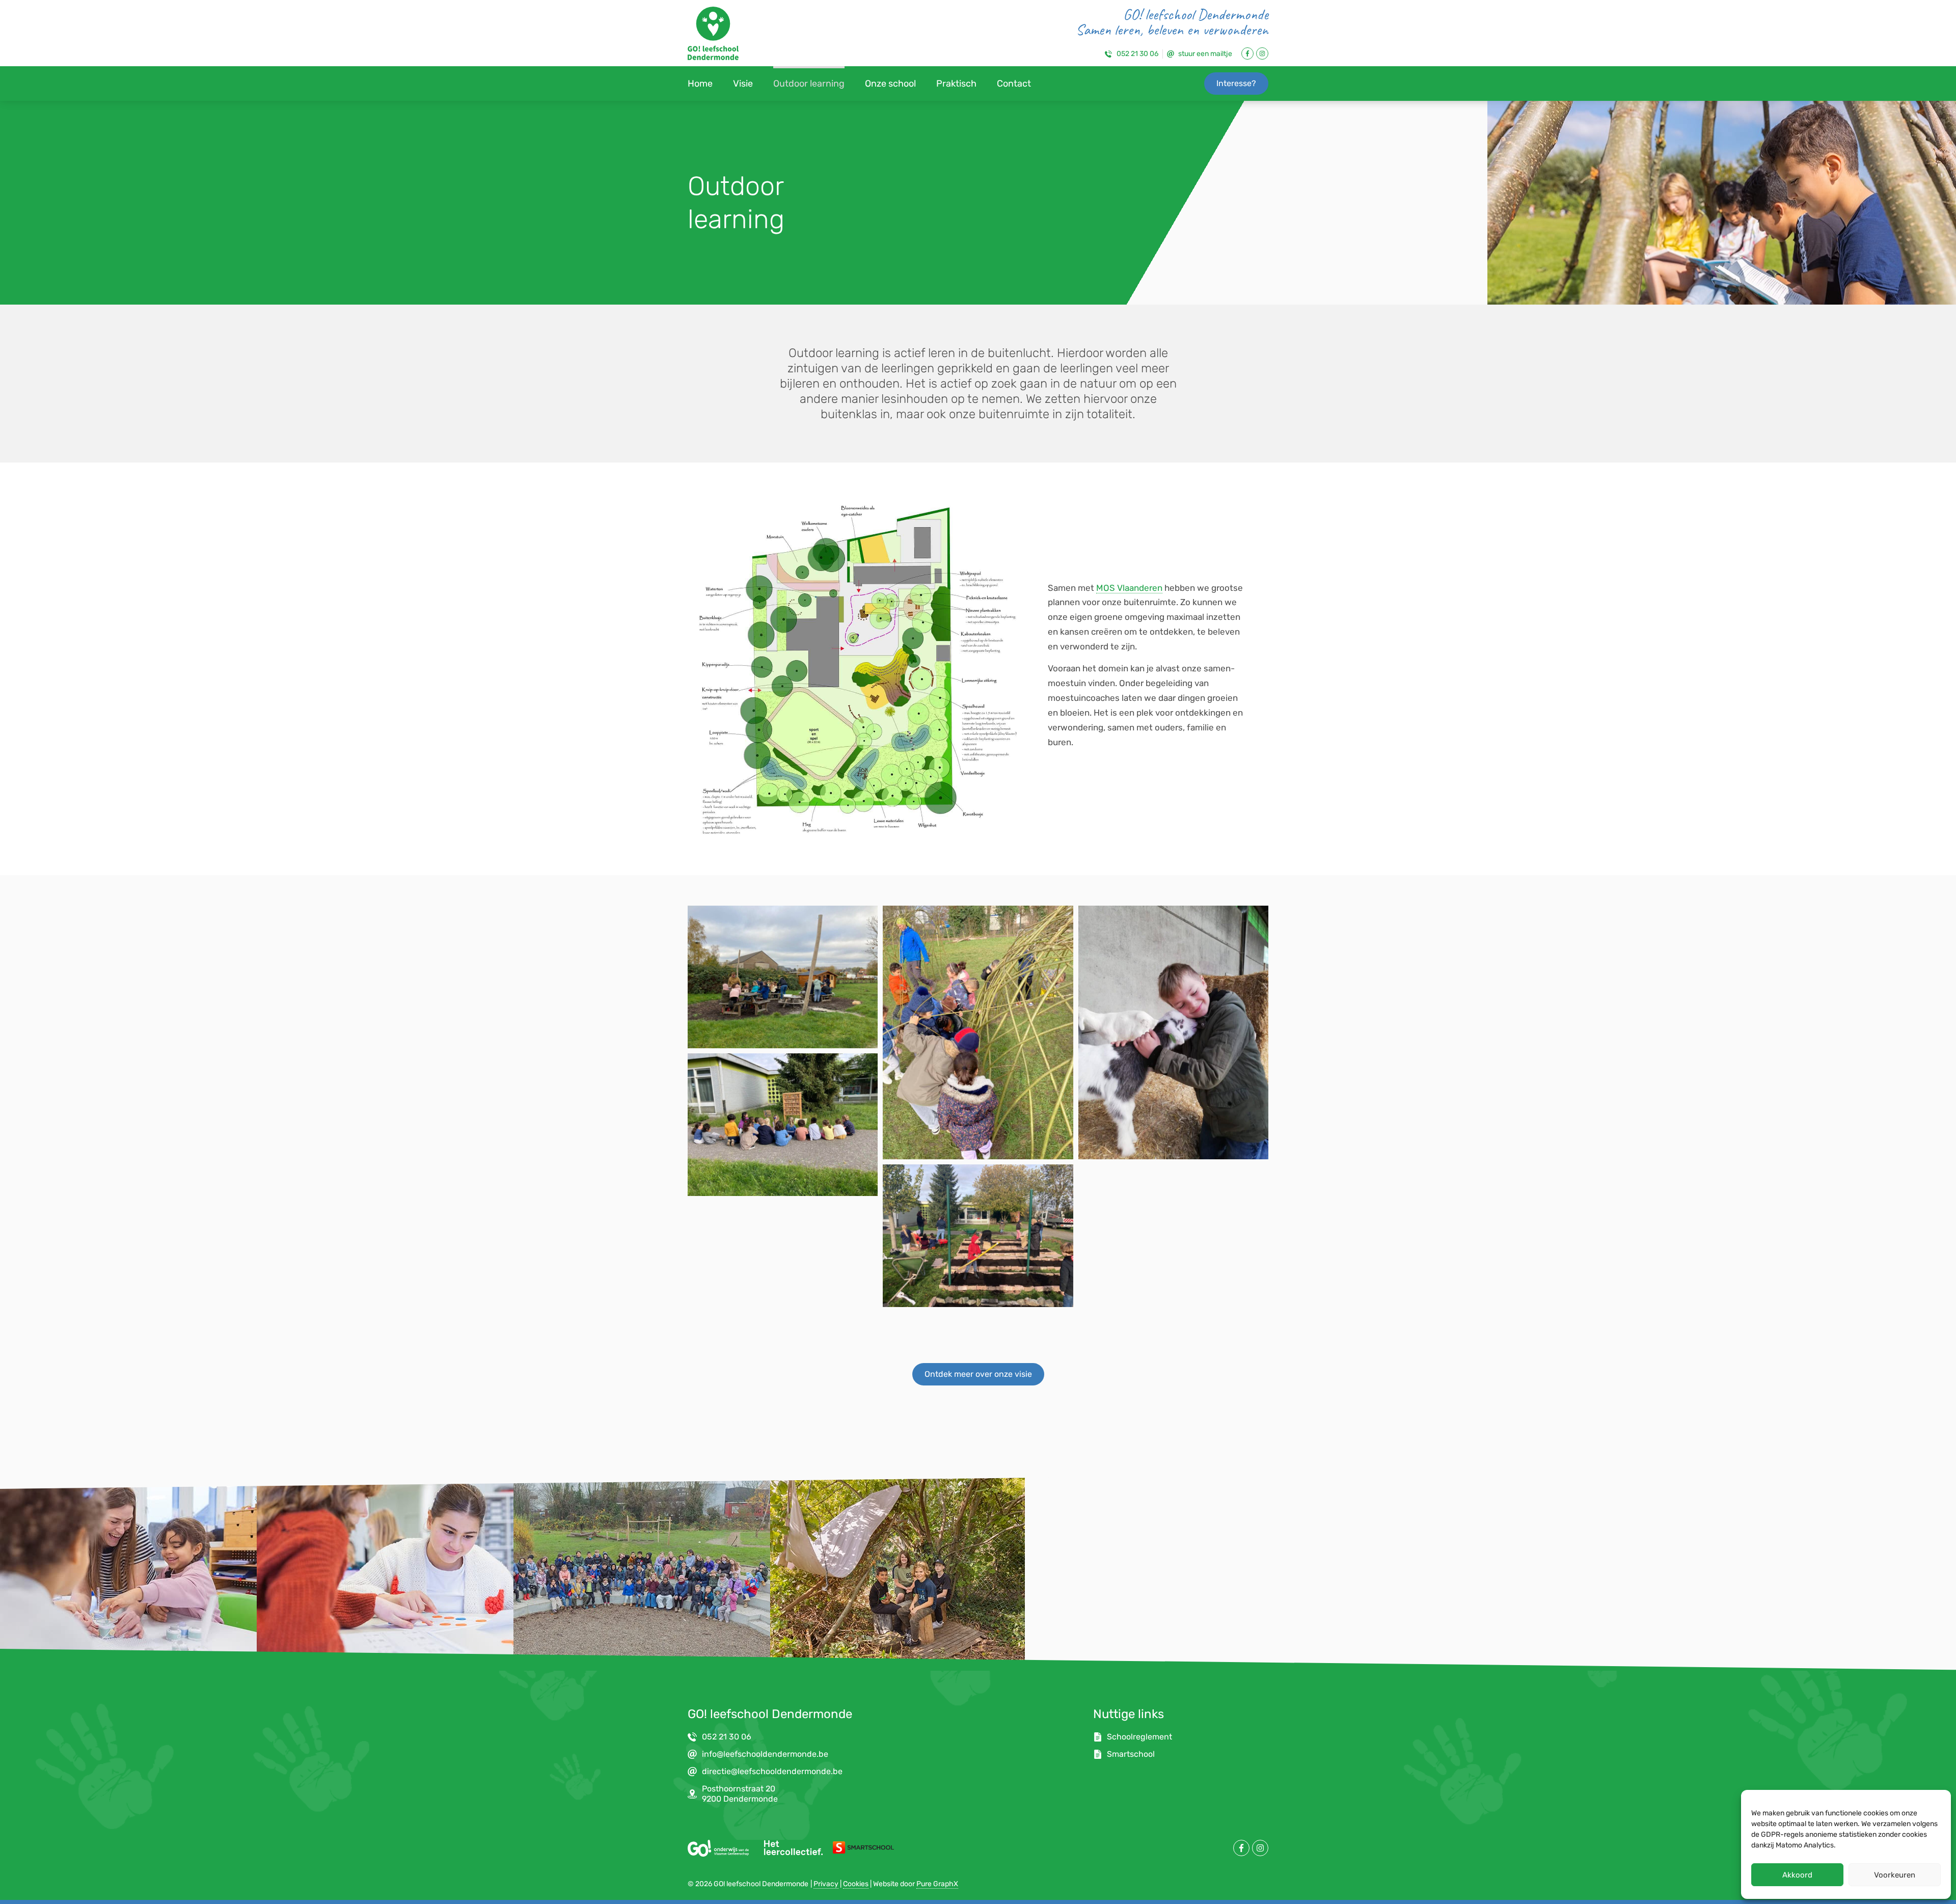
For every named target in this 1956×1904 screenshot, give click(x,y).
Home (700, 84)
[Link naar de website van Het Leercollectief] (793, 1847)
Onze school (890, 84)
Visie (743, 84)
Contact (1014, 84)
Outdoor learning (809, 84)
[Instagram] (1262, 53)
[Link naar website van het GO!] (718, 1848)
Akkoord (1797, 1875)
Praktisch (956, 84)
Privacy (826, 1884)
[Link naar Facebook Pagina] (1247, 53)
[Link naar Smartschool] (863, 1847)
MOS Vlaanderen (1129, 588)
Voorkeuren (1895, 1875)
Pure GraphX (937, 1884)
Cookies (856, 1884)
